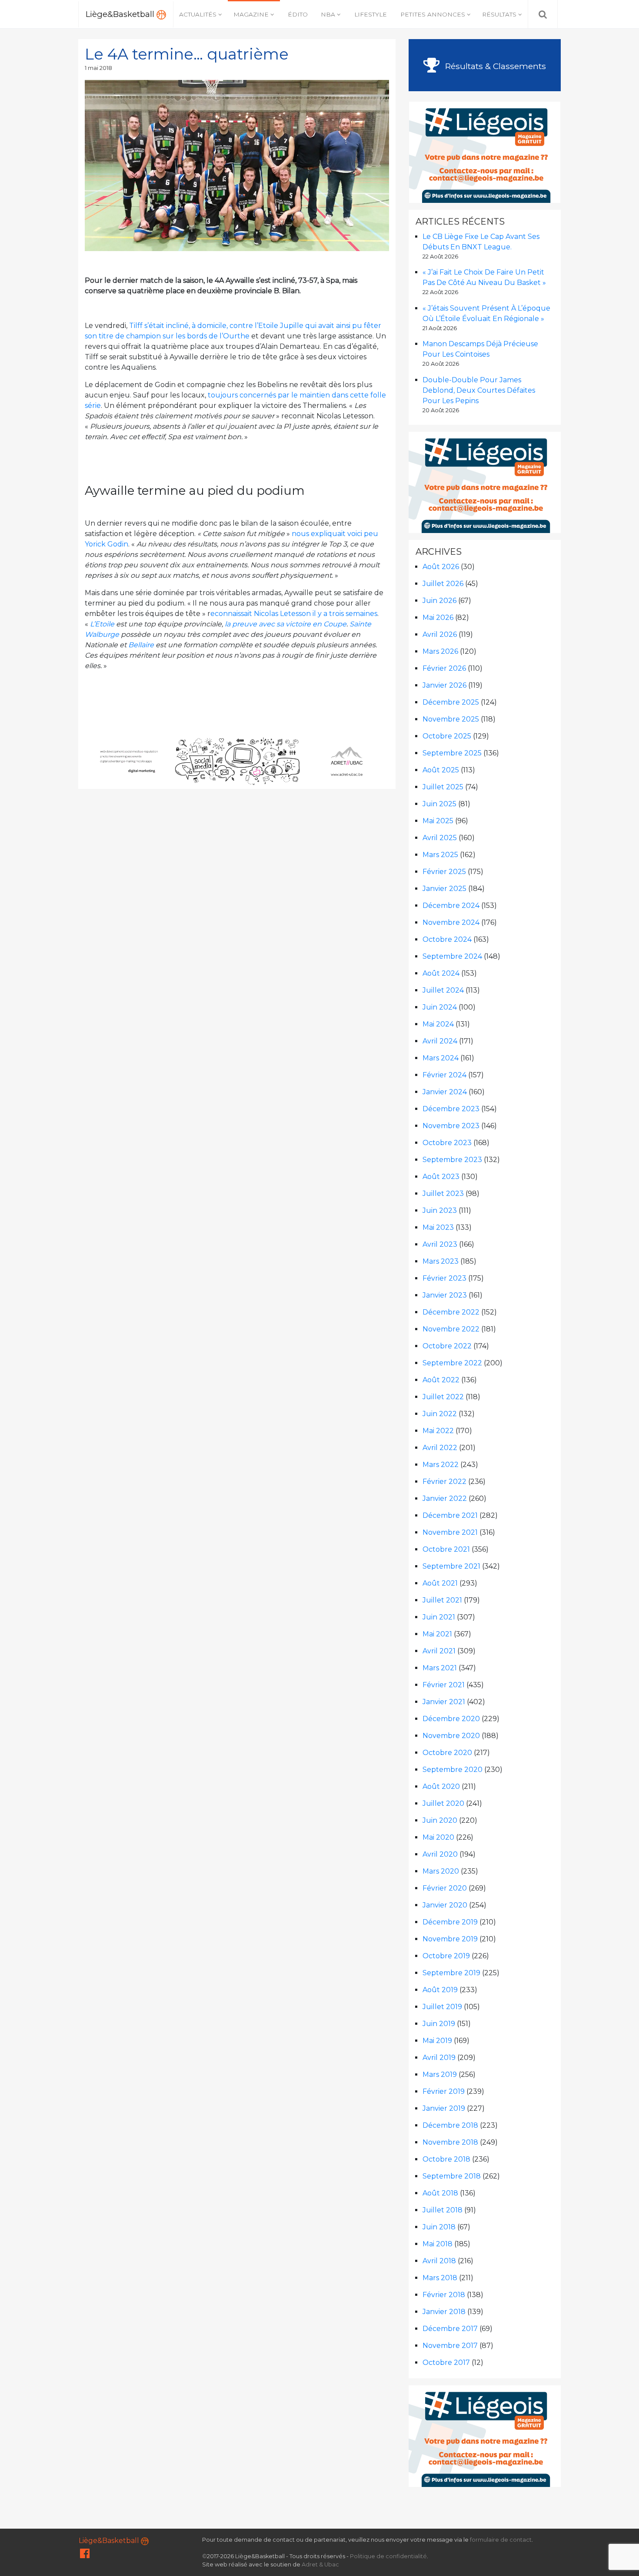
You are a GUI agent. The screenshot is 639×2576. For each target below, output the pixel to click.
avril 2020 (440, 1854)
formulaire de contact (501, 2540)
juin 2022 (440, 1414)
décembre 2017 (450, 2329)
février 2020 (445, 1888)
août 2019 (440, 1990)
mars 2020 (441, 1871)
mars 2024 (441, 1058)
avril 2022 (440, 1448)
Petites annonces (433, 14)
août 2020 (441, 1786)
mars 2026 (440, 651)
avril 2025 (440, 838)
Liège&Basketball (121, 14)
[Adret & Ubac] (237, 761)
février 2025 (444, 872)
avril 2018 (439, 2261)
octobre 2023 (447, 1143)
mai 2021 (437, 1634)
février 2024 (444, 1075)
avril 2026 (440, 634)
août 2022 (441, 1380)
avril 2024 (440, 1041)
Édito (298, 14)
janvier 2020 (445, 1905)
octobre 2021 (446, 1549)
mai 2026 (438, 618)
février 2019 (444, 2091)
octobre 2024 (447, 939)
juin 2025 (439, 804)
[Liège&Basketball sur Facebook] (85, 2555)
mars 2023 (441, 1261)
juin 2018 (439, 2227)
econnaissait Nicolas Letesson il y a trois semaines (294, 614)
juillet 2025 (443, 787)
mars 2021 (440, 1668)
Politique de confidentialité (388, 2556)
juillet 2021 (442, 1600)
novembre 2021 (450, 1532)
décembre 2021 (450, 1515)
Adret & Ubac (320, 2564)
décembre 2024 (451, 906)
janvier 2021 (444, 1702)
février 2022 (444, 1482)
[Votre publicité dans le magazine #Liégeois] (485, 151)
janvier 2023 (445, 1295)
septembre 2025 (452, 753)
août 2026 (441, 567)
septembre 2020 (453, 1770)
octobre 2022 (447, 1346)
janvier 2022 (445, 1498)
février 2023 (444, 1278)
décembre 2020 (451, 1719)
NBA (328, 14)
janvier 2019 (444, 2108)
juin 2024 (440, 1007)
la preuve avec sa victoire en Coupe (286, 624)
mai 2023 (438, 1227)
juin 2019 (439, 2024)
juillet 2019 (442, 2007)
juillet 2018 (443, 2210)
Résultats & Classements (494, 66)
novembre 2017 (450, 2346)
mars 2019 (440, 2074)
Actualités (198, 14)
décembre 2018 (450, 2125)
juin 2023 (440, 1210)
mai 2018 (438, 2244)
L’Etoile (102, 624)
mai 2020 (438, 1837)
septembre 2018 (452, 2176)
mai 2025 (438, 821)
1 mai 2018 (98, 68)
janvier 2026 (444, 685)
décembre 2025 (451, 702)
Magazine (251, 14)
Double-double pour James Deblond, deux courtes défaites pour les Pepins (479, 390)
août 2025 (441, 770)
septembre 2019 (451, 1973)
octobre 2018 (446, 2159)
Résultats (499, 14)
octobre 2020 (447, 1753)
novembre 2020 (451, 1736)
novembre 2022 (451, 1329)
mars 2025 (440, 855)
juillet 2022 (443, 1397)
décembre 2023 (451, 1109)
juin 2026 (439, 601)
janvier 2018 (444, 2312)
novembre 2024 (451, 922)
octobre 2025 (447, 736)
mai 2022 (438, 1431)
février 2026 (444, 668)
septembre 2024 (452, 956)
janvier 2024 (445, 1092)
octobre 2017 (446, 2362)
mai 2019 (437, 2041)
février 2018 (444, 2295)
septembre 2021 (451, 1566)
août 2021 (440, 1583)
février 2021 (444, 1685)
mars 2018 (440, 2278)
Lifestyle (371, 14)
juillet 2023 (443, 1194)
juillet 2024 (443, 990)
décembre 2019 (450, 1922)
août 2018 (440, 2193)
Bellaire (141, 645)
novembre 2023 (451, 1126)
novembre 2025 (451, 719)
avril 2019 (439, 2058)
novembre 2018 (450, 2142)
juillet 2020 (443, 1803)
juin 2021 (439, 1617)
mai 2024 (438, 1024)
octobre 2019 (446, 1956)
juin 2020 (440, 1820)
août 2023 (441, 1177)
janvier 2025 (444, 889)
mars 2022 (441, 1465)
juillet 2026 (443, 584)
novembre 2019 (450, 1939)
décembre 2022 (451, 1312)
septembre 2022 (452, 1363)
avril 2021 (439, 1651)
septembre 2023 (452, 1160)
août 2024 (441, 973)
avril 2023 (440, 1244)
